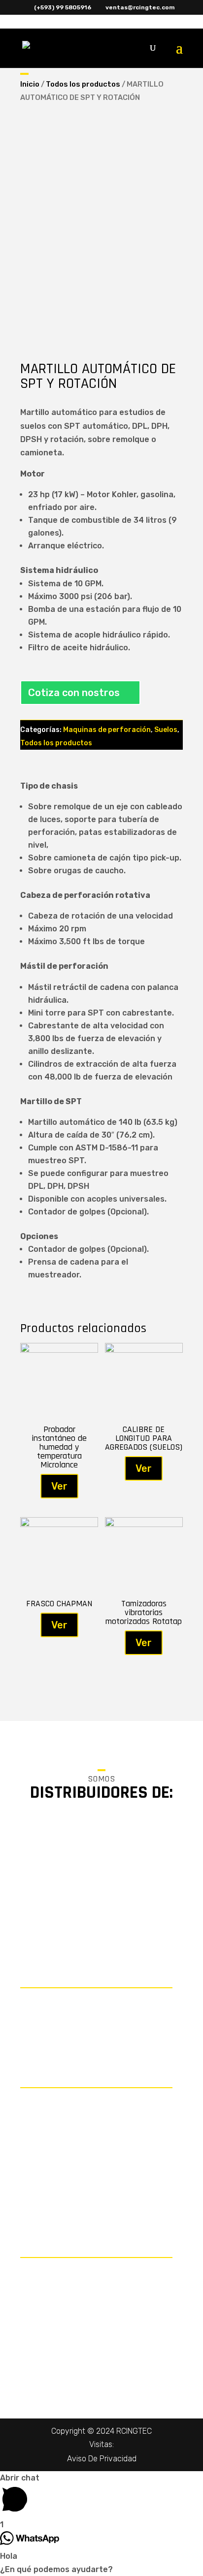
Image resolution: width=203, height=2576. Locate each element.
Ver (59, 1486)
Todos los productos (83, 84)
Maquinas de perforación (107, 730)
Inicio (30, 84)
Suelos (166, 730)
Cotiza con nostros (74, 693)
